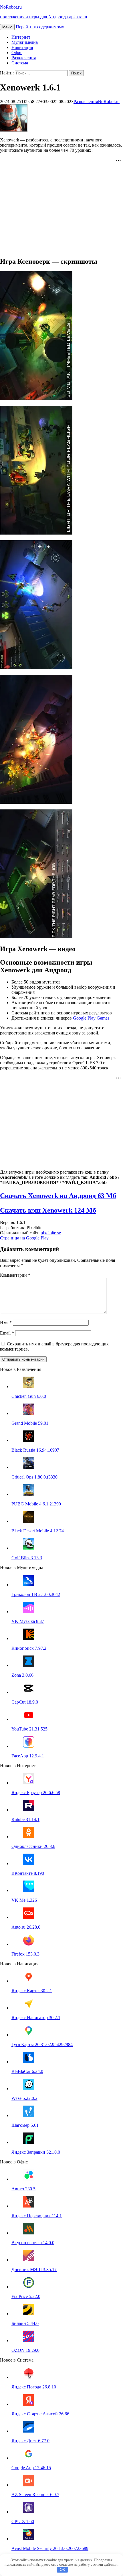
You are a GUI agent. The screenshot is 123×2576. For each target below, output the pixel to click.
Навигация (22, 47)
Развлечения (24, 58)
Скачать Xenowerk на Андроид (58, 1196)
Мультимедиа (25, 42)
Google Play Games (91, 1018)
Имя (6, 1322)
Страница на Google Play (24, 1238)
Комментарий (15, 1275)
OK (63, 2570)
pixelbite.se (51, 1233)
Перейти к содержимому (40, 27)
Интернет (21, 37)
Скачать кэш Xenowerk (48, 1210)
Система (20, 63)
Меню (7, 27)
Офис (17, 53)
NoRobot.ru (109, 101)
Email (7, 1333)
